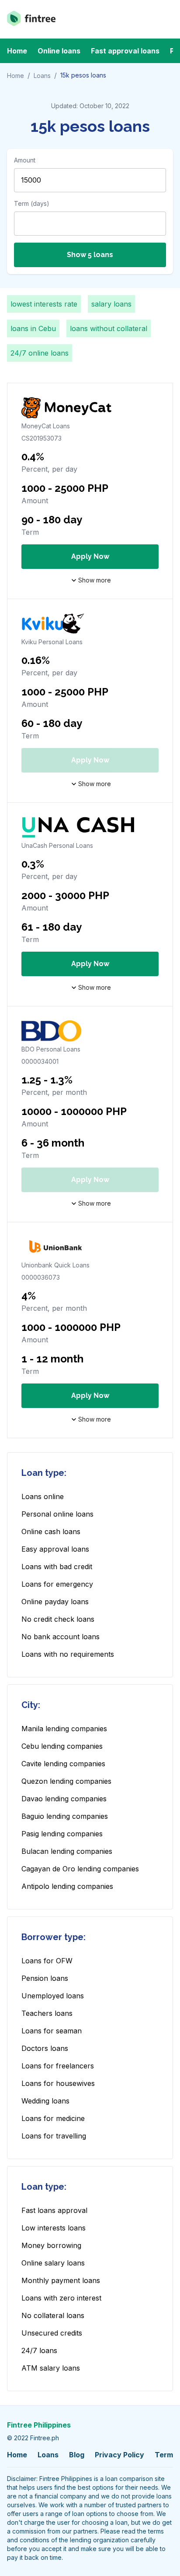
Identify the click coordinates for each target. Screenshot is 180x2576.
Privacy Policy (119, 2455)
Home (17, 51)
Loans (42, 76)
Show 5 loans (90, 255)
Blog (77, 2455)
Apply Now (90, 556)
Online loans (59, 51)
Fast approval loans (125, 51)
